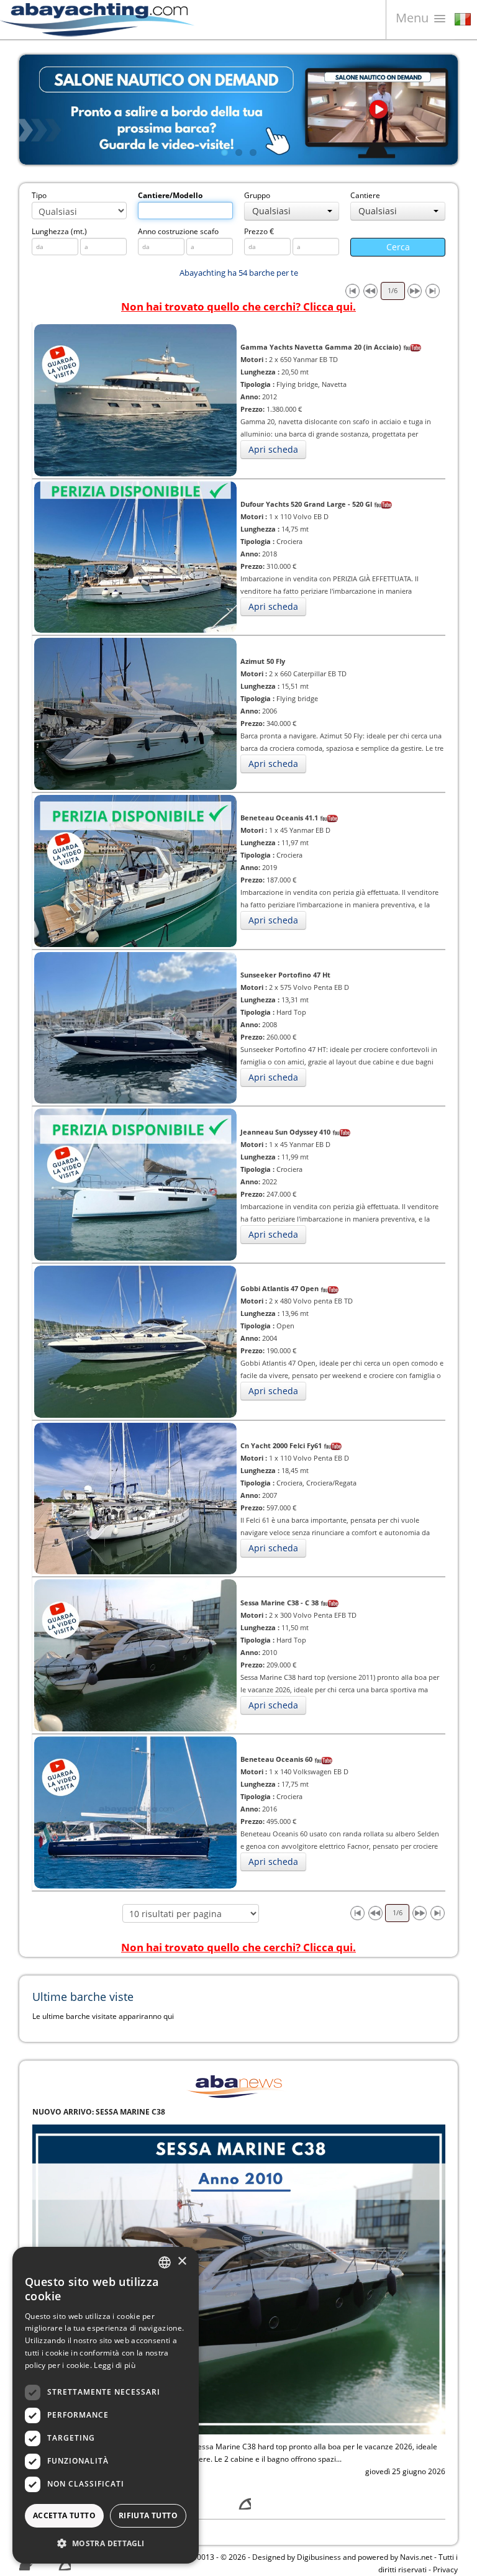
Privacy (445, 2569)
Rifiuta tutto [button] (148, 2515)
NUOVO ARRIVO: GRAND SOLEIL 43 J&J (103, 2112)
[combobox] (165, 2262)
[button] (106, 2543)
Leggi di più (115, 2365)
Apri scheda (273, 449)
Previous (38, 109)
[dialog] (106, 2405)
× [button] (182, 2261)
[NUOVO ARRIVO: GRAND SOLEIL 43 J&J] (239, 2278)
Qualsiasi (271, 211)
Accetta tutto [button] (64, 2515)
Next (439, 109)
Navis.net (416, 2557)
